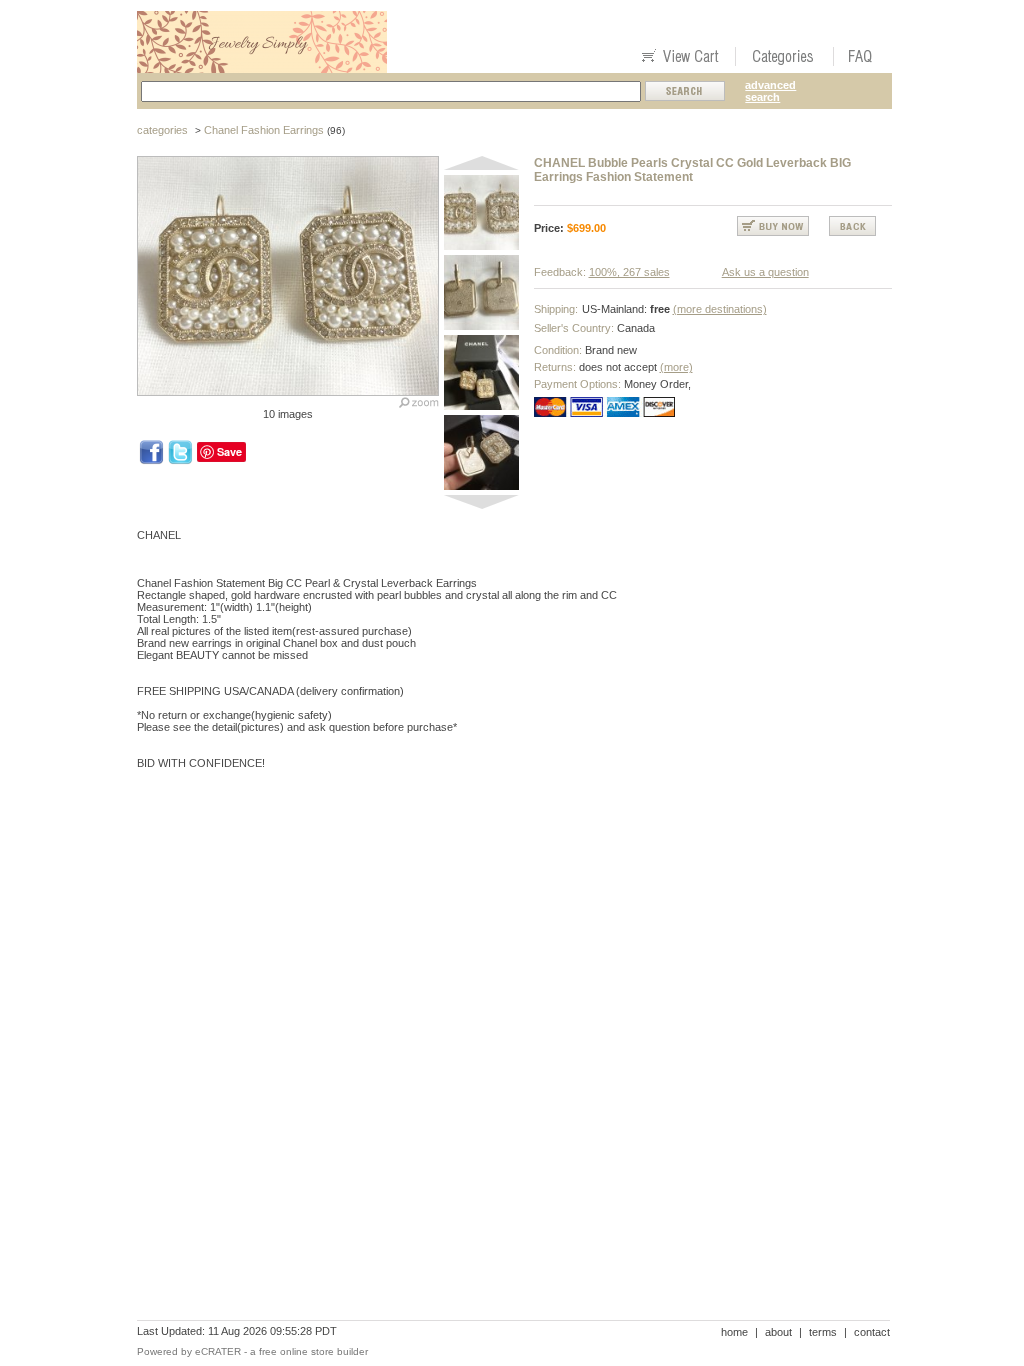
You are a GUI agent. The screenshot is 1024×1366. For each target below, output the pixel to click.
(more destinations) (720, 309)
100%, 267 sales (629, 272)
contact (872, 1332)
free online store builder (313, 1351)
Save (229, 451)
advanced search (770, 91)
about (778, 1332)
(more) (676, 367)
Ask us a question (765, 272)
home (734, 1332)
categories (162, 130)
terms (823, 1332)
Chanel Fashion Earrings (264, 130)
